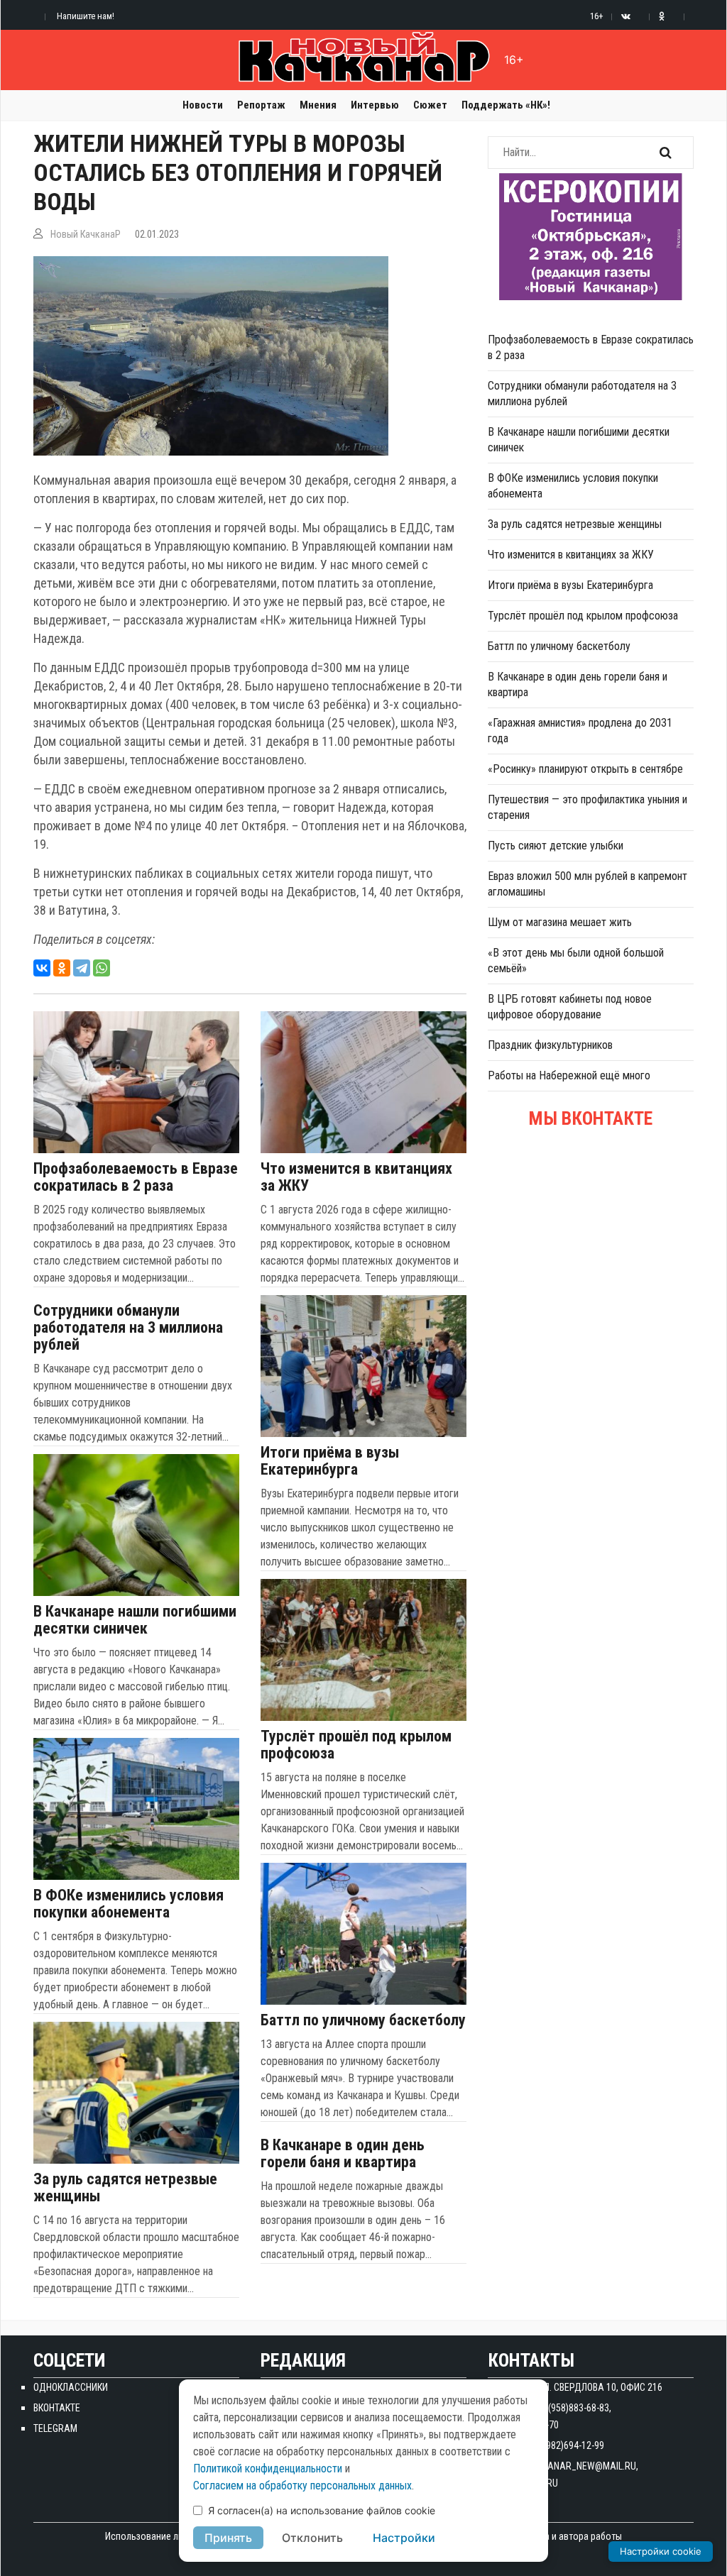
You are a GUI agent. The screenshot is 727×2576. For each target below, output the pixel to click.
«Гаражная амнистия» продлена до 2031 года (580, 731)
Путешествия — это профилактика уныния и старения (587, 807)
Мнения (318, 105)
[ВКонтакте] (42, 968)
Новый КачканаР (86, 234)
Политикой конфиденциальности (268, 2468)
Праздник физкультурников (550, 1045)
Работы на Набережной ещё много (569, 1075)
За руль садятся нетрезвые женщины (125, 2188)
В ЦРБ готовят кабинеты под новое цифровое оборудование (570, 1007)
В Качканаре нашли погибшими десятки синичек (135, 1620)
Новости (203, 105)
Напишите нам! (86, 16)
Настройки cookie (661, 2551)
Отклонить (312, 2538)
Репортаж (261, 105)
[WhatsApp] (102, 968)
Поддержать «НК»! (506, 105)
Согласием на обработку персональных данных (302, 2486)
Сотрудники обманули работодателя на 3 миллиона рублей (128, 1328)
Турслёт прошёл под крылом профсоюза (356, 1745)
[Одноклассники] (62, 968)
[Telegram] (82, 968)
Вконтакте (57, 2408)
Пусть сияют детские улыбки (556, 846)
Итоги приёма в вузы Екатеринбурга (330, 1461)
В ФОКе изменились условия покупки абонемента (129, 1904)
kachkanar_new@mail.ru (578, 2466)
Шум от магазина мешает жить (560, 922)
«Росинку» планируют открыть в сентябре (585, 769)
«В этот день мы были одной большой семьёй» (576, 961)
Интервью (375, 105)
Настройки (404, 2538)
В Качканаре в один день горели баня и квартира (343, 2154)
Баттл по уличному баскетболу (363, 2020)
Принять (228, 2538)
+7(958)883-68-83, (575, 2408)
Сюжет (430, 105)
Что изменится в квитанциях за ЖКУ (356, 1177)
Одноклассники (71, 2387)
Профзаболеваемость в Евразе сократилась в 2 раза (136, 1177)
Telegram (55, 2428)
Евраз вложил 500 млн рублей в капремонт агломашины (587, 884)
